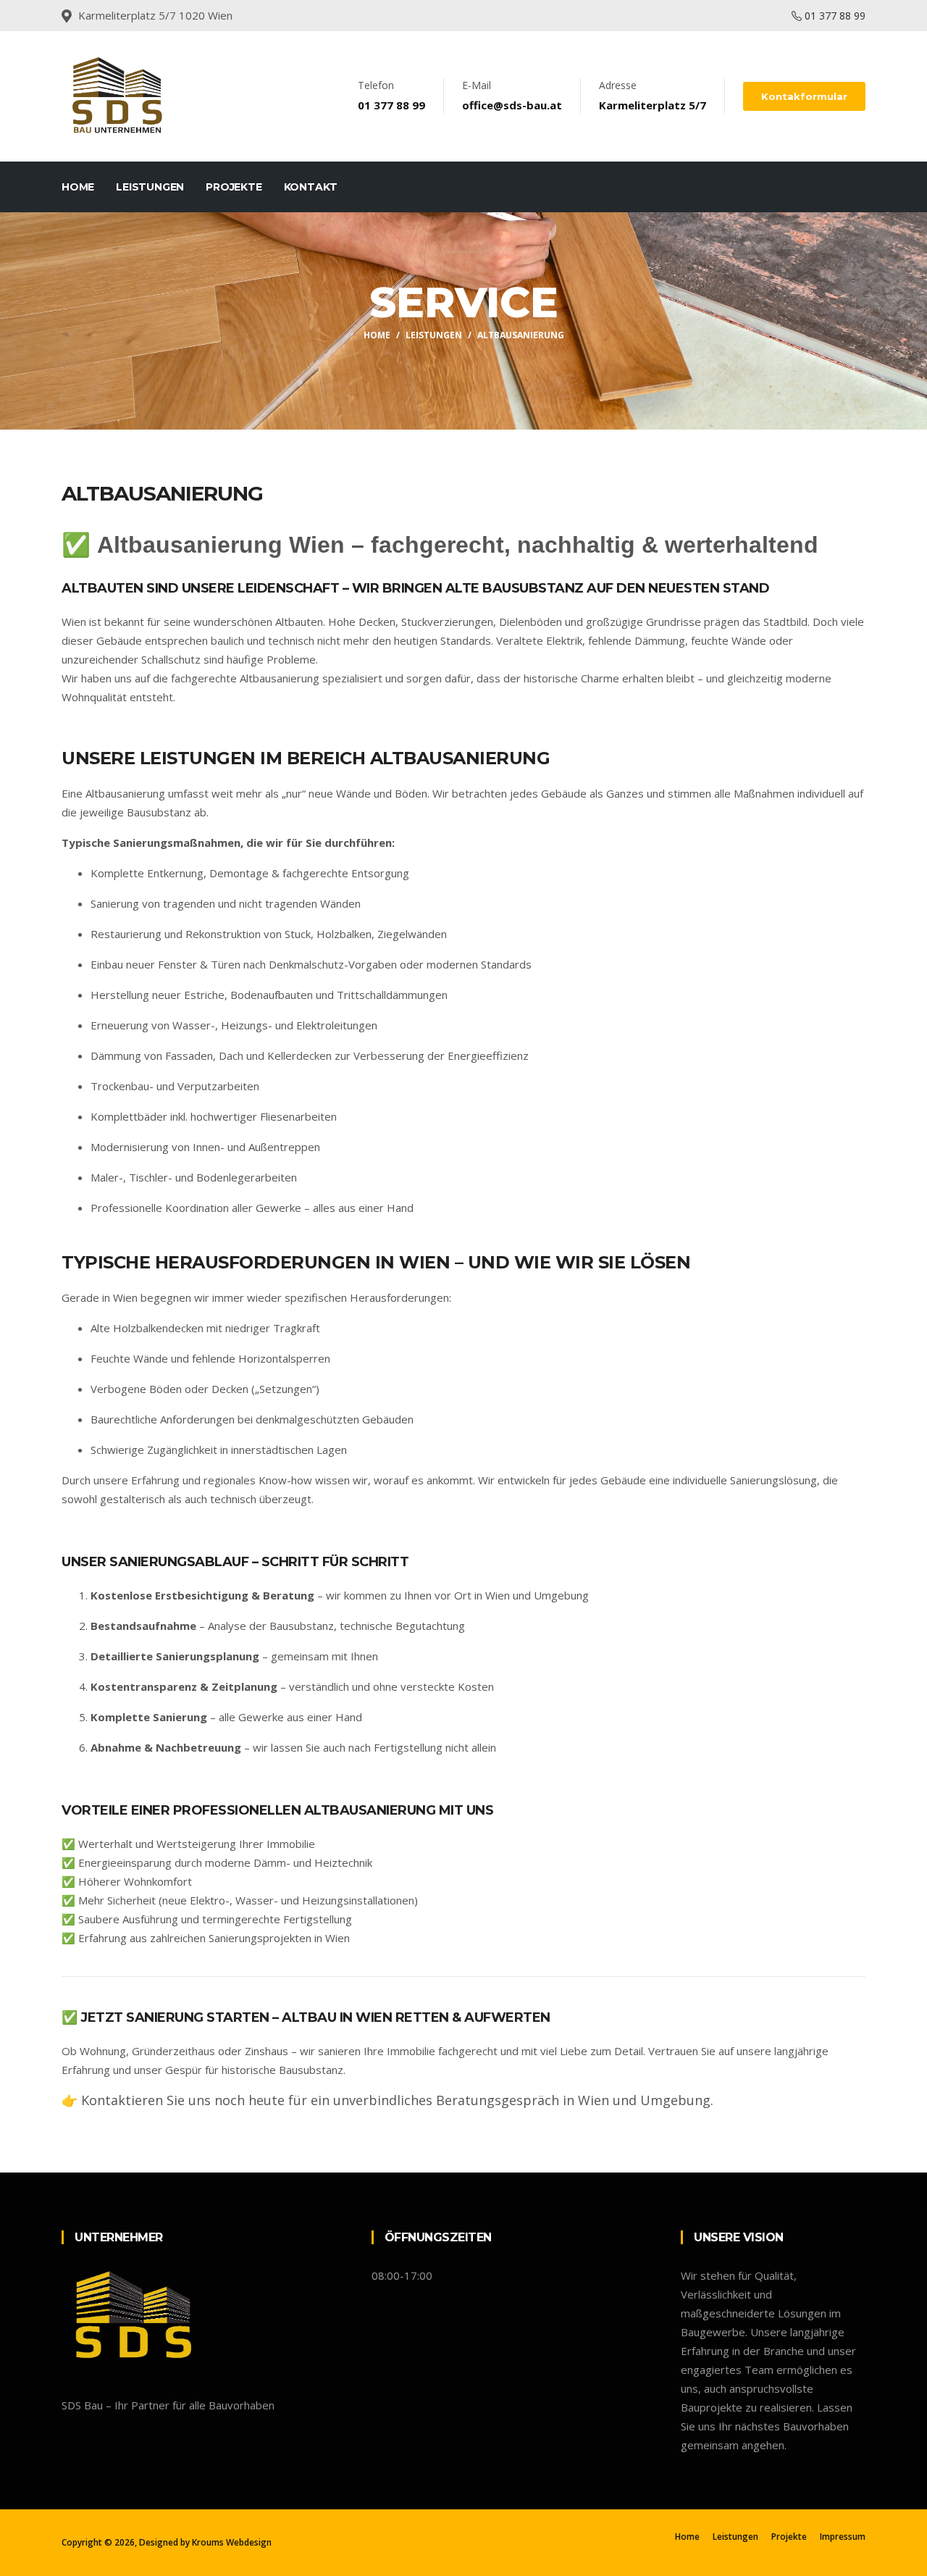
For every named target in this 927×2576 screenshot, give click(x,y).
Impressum (843, 2537)
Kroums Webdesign (232, 2542)
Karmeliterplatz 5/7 (653, 105)
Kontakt (311, 187)
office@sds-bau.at (512, 105)
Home (78, 187)
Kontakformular (804, 96)
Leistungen (150, 187)
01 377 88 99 (834, 16)
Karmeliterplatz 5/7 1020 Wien (155, 15)
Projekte (234, 187)
